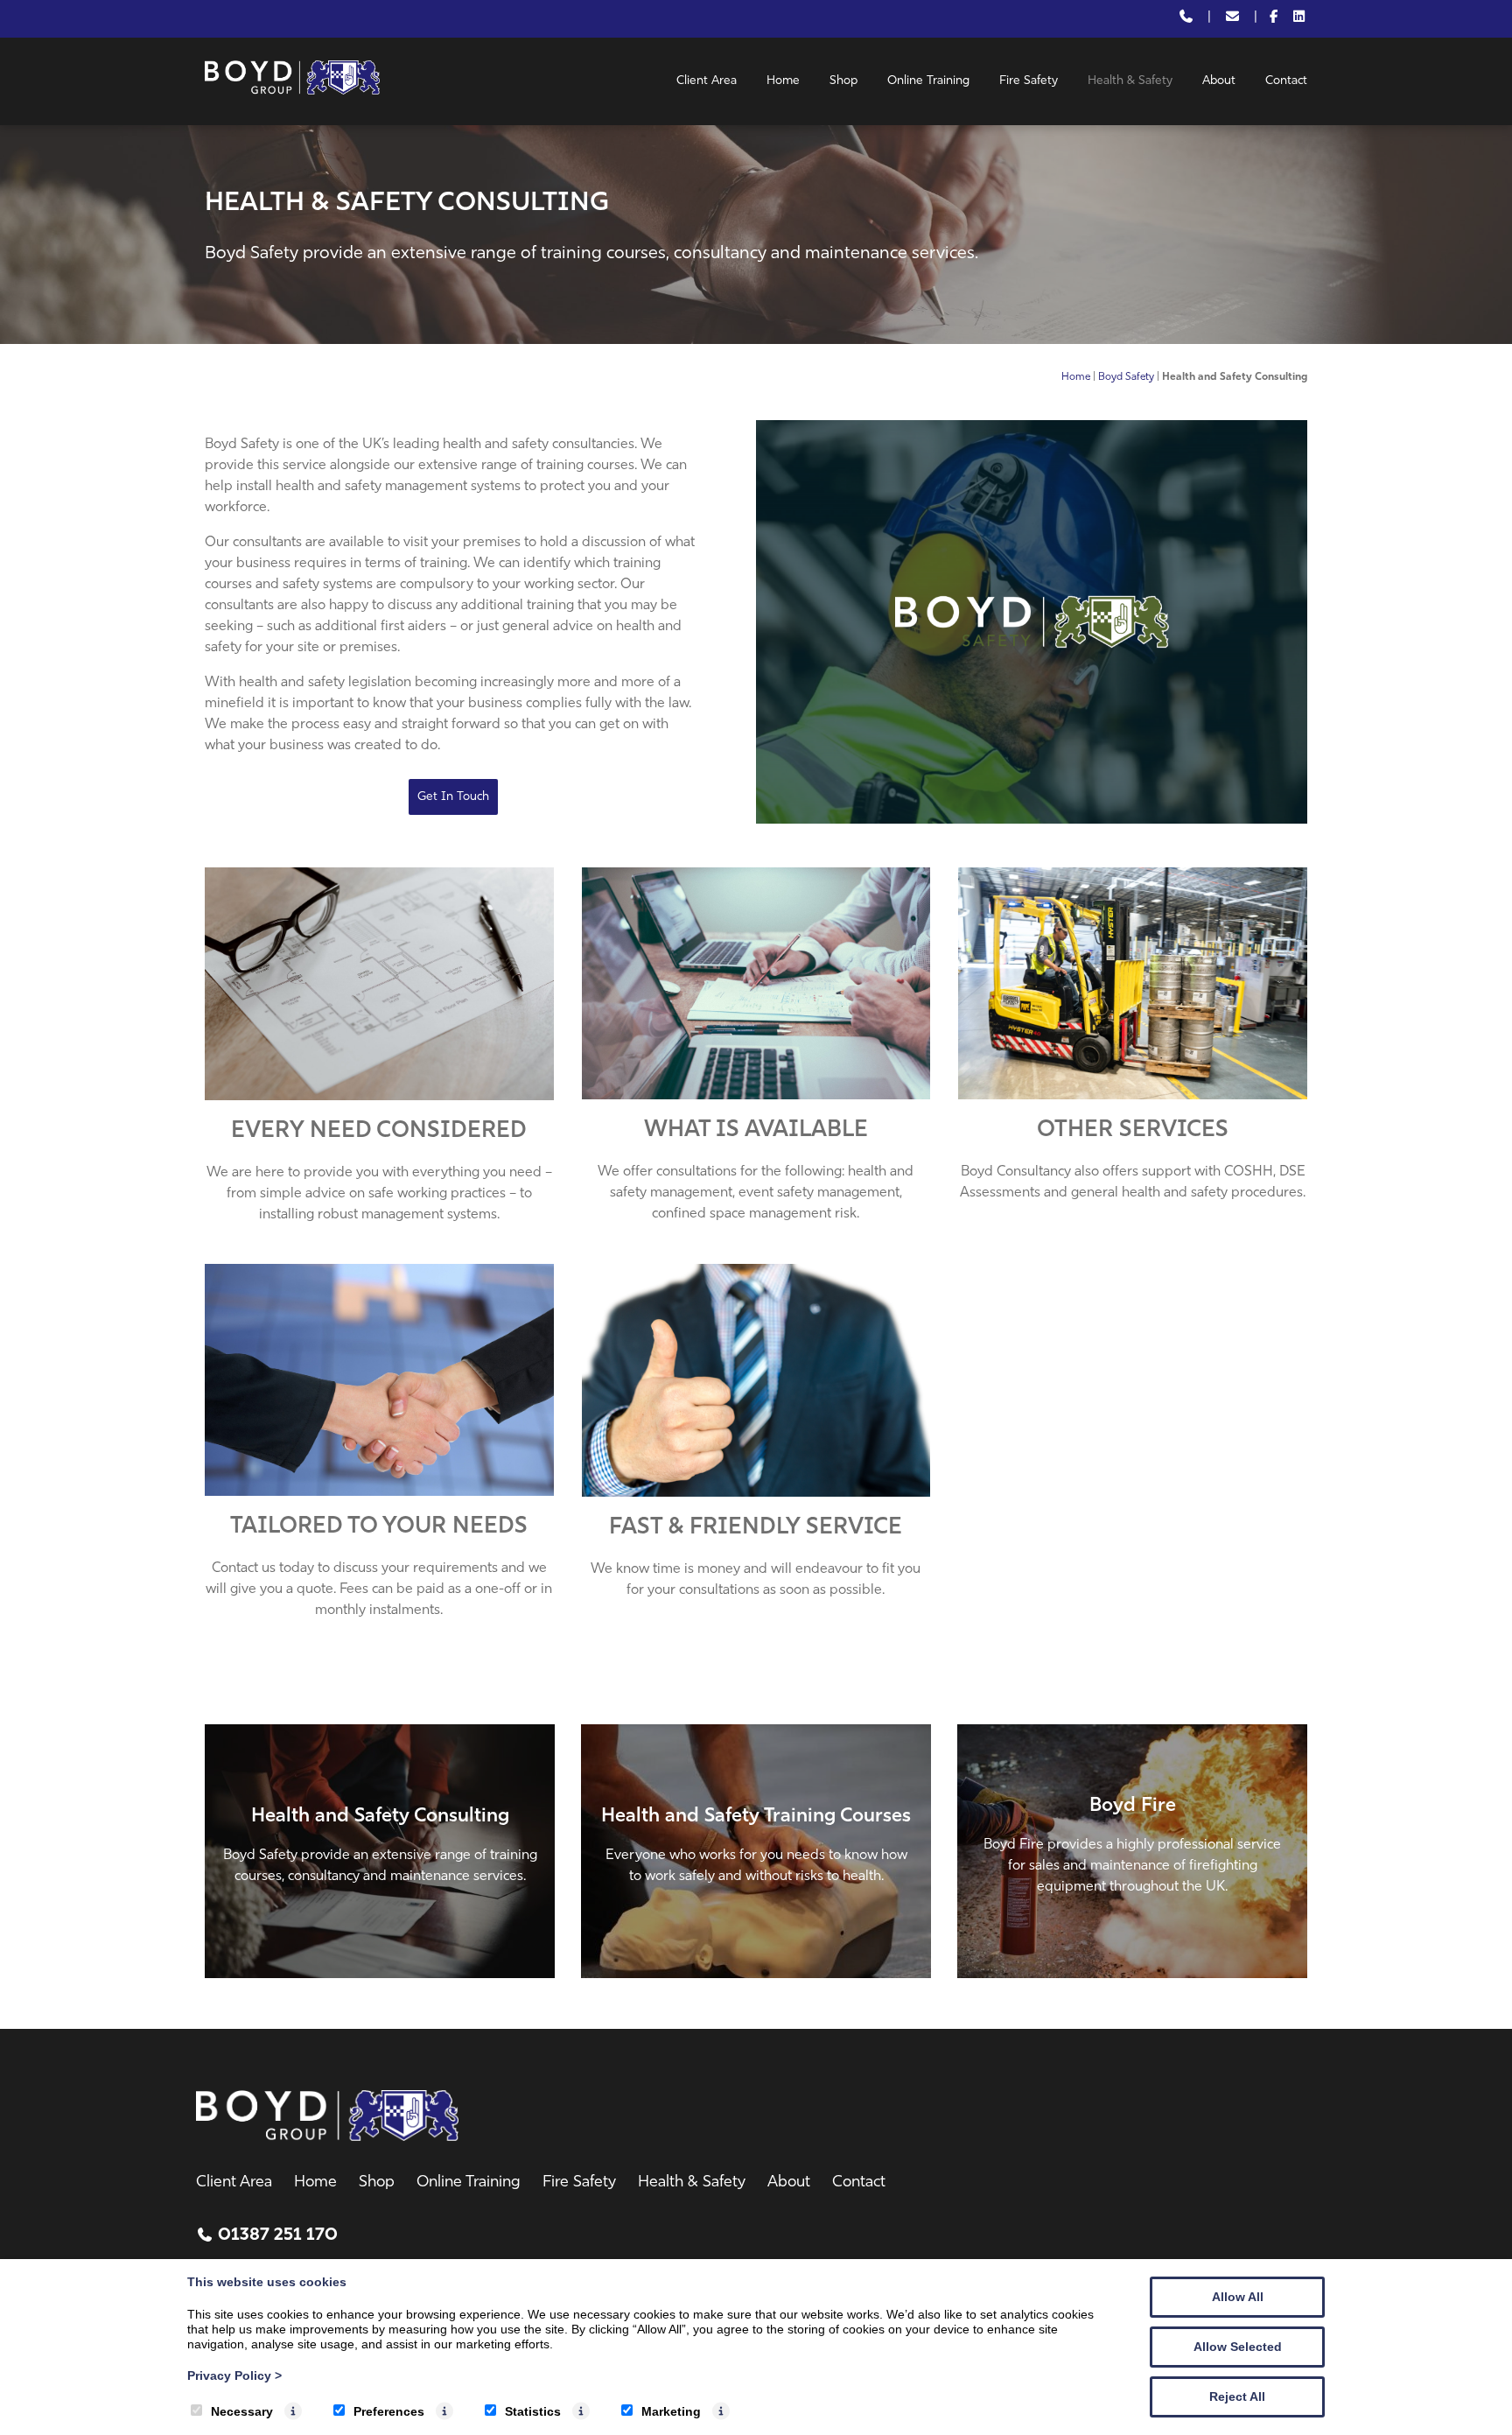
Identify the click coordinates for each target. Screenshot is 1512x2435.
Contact (1286, 81)
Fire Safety (1029, 81)
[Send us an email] (1232, 19)
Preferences (389, 2411)
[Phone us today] (1186, 19)
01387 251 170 (278, 2235)
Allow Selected (1238, 2347)
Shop (843, 81)
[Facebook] (1274, 19)
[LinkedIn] (1299, 19)
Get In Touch (453, 797)
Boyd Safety (1126, 377)
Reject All (1237, 2396)
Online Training (928, 81)
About (1219, 81)
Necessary (242, 2411)
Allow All (1238, 2297)
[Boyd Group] (292, 91)
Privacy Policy (234, 2375)
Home (783, 81)
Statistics (533, 2411)
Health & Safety (1130, 81)
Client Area (707, 81)
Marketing (671, 2411)
